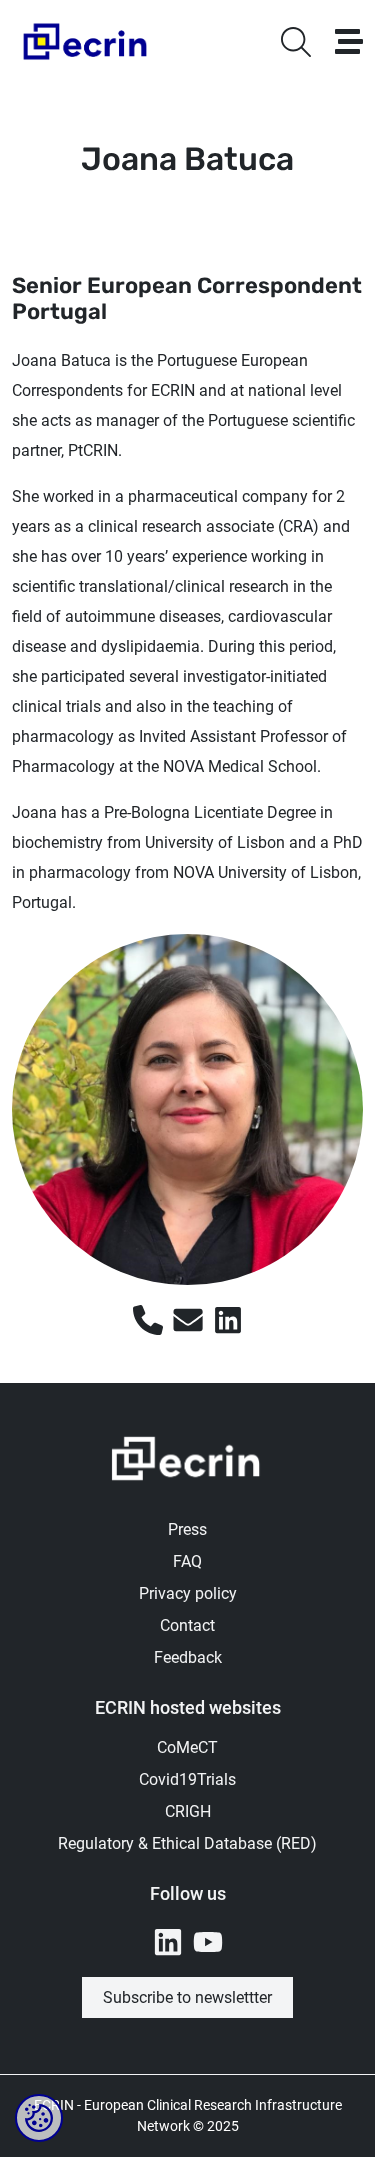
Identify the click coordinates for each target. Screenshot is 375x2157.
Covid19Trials (187, 1779)
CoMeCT (187, 1747)
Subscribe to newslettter (187, 1997)
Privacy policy (188, 1593)
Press (187, 1529)
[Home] (87, 41)
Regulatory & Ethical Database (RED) (187, 1843)
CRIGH (188, 1811)
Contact (187, 1625)
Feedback (188, 1657)
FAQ (187, 1561)
